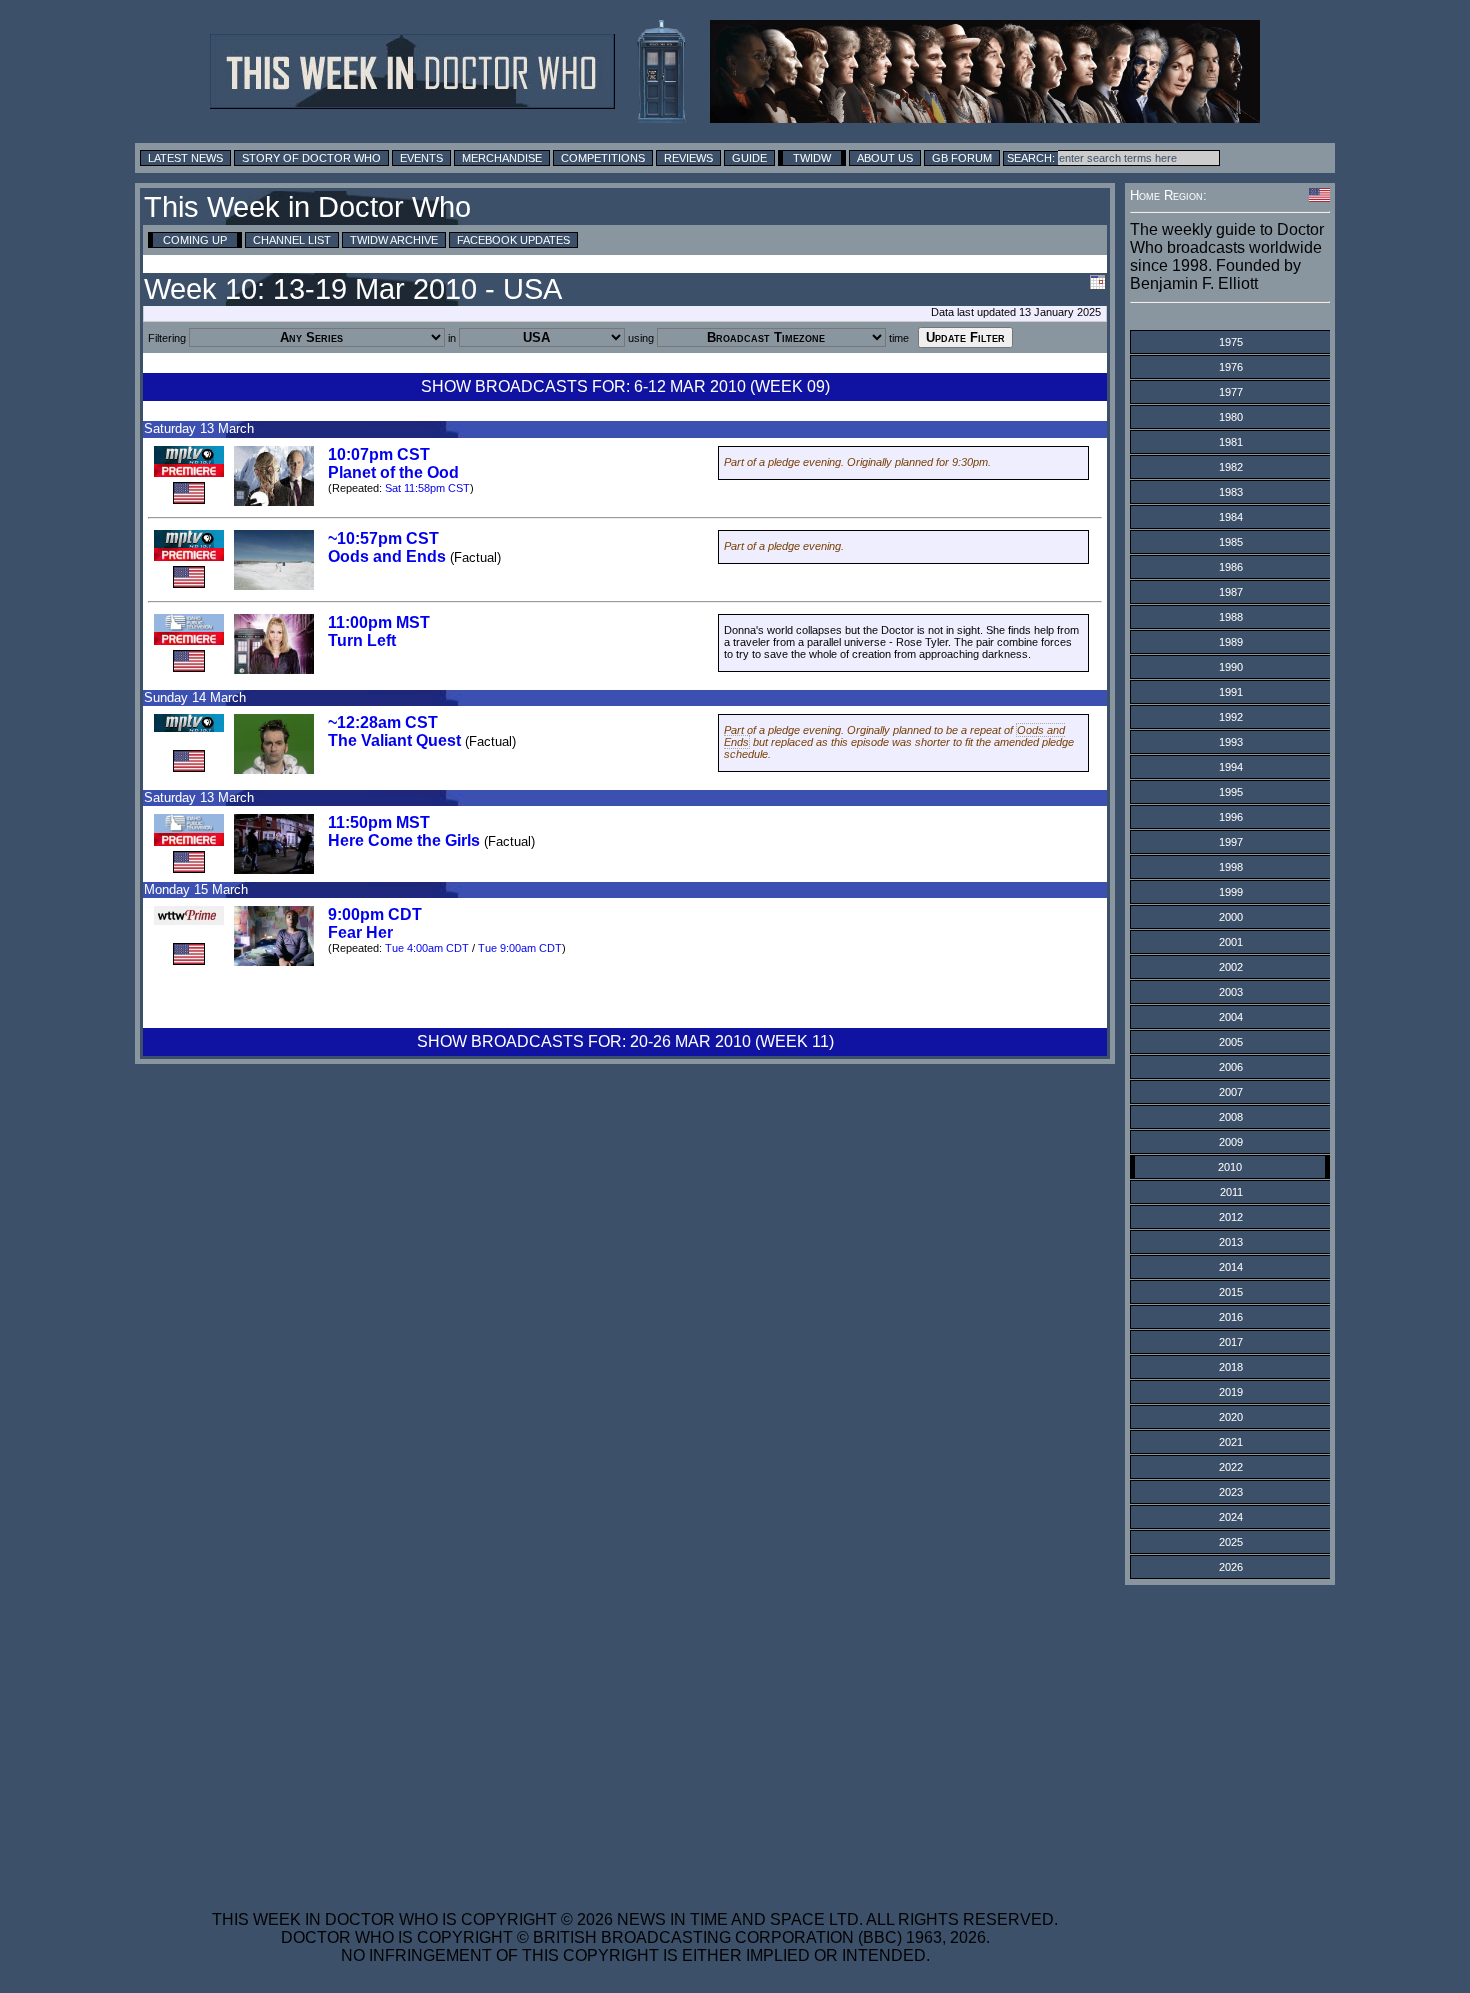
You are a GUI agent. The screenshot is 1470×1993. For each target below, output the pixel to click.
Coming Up (195, 240)
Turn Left (362, 640)
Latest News (185, 158)
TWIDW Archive (394, 240)
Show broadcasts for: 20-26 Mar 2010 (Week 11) (625, 1041)
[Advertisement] (635, 1735)
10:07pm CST (379, 454)
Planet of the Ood (393, 472)
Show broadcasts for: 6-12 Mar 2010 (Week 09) (625, 386)
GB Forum (962, 158)
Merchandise (502, 158)
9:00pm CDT (375, 914)
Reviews (688, 158)
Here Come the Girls (404, 840)
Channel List (292, 240)
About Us (885, 158)
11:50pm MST (379, 822)
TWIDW (812, 158)
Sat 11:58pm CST (427, 488)
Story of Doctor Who (311, 158)
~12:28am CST (383, 722)
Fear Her (360, 932)
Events (421, 158)
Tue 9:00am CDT (520, 948)
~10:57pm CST (383, 538)
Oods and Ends (387, 556)
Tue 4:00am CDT (427, 948)
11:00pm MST (379, 622)
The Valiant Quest (394, 740)
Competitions (603, 158)
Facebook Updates (513, 240)
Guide (749, 158)
